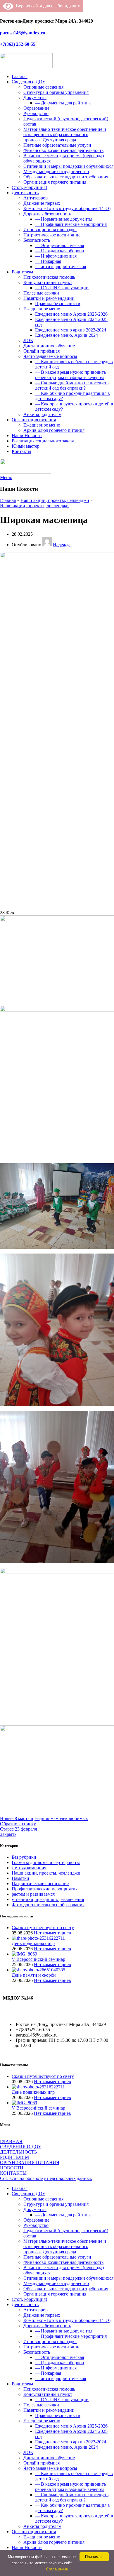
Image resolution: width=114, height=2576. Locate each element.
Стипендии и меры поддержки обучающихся (68, 166)
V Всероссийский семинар (38, 1959)
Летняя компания (29, 1868)
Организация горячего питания (55, 182)
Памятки (20, 1878)
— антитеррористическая (61, 267)
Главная (8, 500)
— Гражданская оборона (59, 251)
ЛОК (28, 340)
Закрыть (8, 1834)
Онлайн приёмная (42, 351)
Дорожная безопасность (47, 214)
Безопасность (37, 240)
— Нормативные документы (64, 219)
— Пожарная (48, 261)
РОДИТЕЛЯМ (14, 2157)
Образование (36, 108)
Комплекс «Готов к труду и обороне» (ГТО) (67, 208)
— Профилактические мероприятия (71, 224)
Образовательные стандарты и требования (66, 177)
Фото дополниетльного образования (48, 1905)
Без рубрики (24, 1857)
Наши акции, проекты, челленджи (55, 500)
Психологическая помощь (49, 277)
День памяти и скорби (34, 1975)
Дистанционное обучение (49, 346)
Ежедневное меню (42, 309)
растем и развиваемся (33, 1894)
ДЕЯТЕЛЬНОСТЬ (18, 2152)
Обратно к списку (18, 1824)
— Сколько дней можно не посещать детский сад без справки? (72, 385)
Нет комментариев (52, 1933)
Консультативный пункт (48, 282)
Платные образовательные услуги (57, 145)
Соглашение (57, 2569)
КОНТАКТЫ (13, 2173)
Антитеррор (36, 198)
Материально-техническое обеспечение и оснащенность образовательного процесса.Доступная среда (65, 135)
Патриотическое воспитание (52, 235)
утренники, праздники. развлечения (48, 1899)
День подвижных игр (33, 1943)
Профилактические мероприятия (45, 1889)
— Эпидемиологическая (59, 245)
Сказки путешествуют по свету (43, 1928)
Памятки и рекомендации (49, 298)
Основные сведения (43, 87)
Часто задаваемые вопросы (50, 356)
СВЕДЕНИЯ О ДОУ (21, 2147)
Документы (35, 98)
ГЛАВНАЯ (11, 2141)
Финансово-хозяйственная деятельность (63, 150)
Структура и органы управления (56, 92)
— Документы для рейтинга (63, 103)
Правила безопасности (58, 303)
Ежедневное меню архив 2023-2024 (71, 330)
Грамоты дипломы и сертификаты (46, 1862)
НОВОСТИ (12, 2168)
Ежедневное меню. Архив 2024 (66, 335)
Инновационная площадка (50, 230)
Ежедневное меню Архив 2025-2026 (71, 314)
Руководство (36, 113)
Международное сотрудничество (56, 171)
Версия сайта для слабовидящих (47, 6)
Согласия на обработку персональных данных (46, 2178)
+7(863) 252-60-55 (18, 44)
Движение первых (42, 203)
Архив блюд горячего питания (54, 430)
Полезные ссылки (41, 293)
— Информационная (56, 256)
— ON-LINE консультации (62, 288)
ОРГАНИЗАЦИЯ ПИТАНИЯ (30, 2163)
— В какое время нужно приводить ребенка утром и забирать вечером (70, 375)
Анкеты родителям (42, 414)
